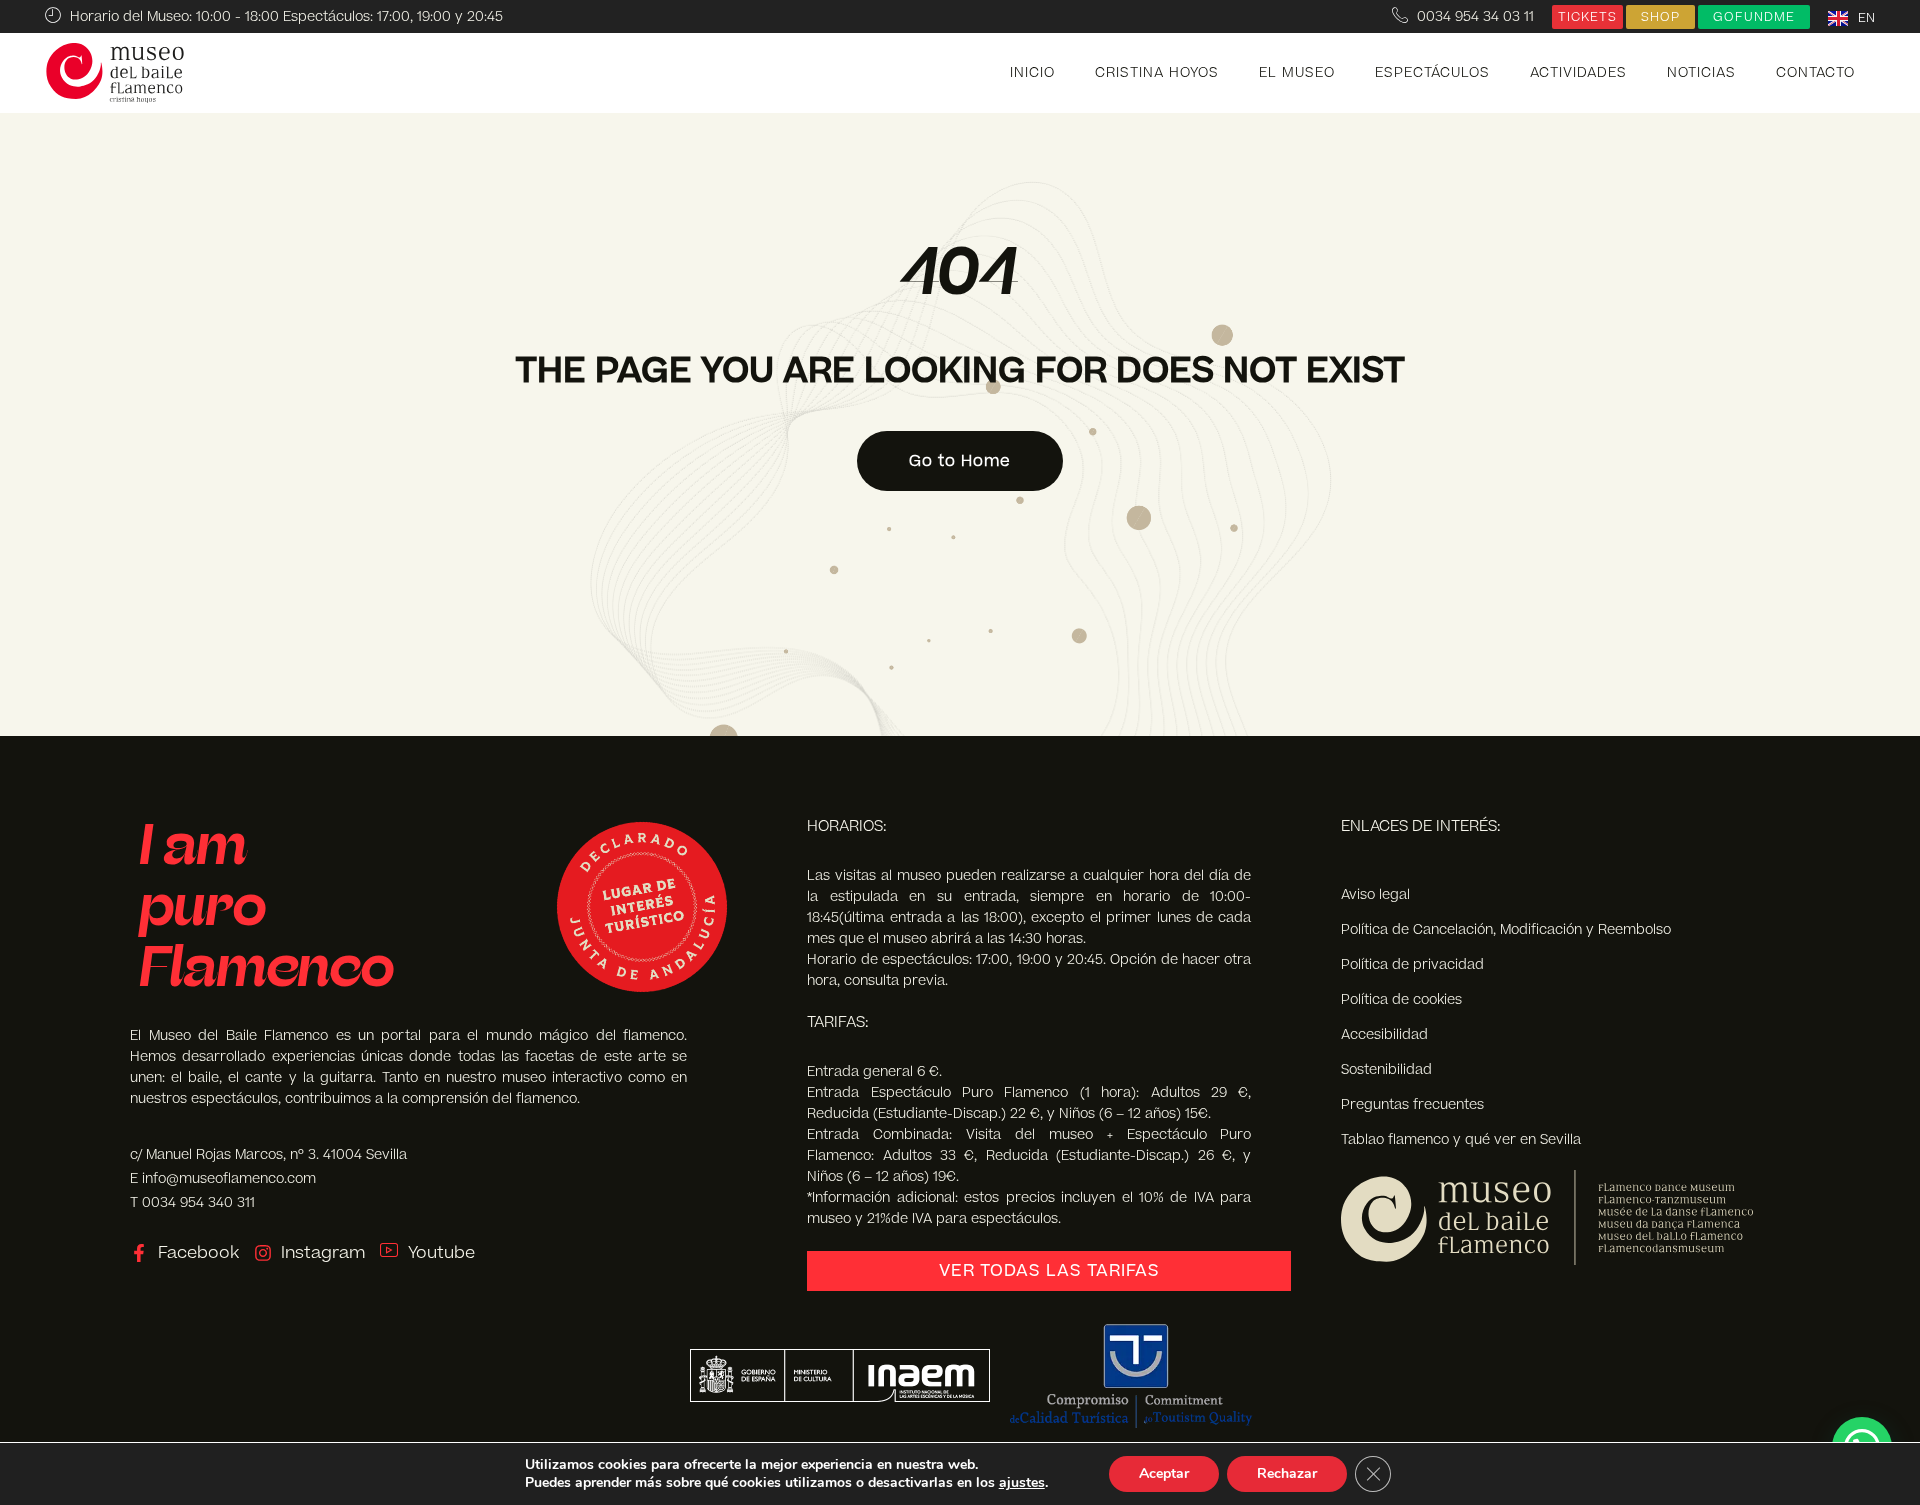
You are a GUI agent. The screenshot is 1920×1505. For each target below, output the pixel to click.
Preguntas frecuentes (1412, 1104)
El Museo (1297, 73)
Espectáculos (1432, 73)
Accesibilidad (1384, 1034)
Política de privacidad (1412, 964)
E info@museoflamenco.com (223, 1178)
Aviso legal (1375, 894)
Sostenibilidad (1386, 1069)
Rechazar (1287, 1473)
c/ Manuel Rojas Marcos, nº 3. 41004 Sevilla (268, 1154)
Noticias (1701, 73)
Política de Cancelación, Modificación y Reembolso (1506, 929)
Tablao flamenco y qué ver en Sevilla (1461, 1139)
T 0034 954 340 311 (192, 1202)
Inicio (1032, 73)
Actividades (1578, 73)
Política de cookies (1401, 999)
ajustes (1022, 1483)
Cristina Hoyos (1157, 73)
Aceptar (1164, 1473)
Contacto (1815, 73)
